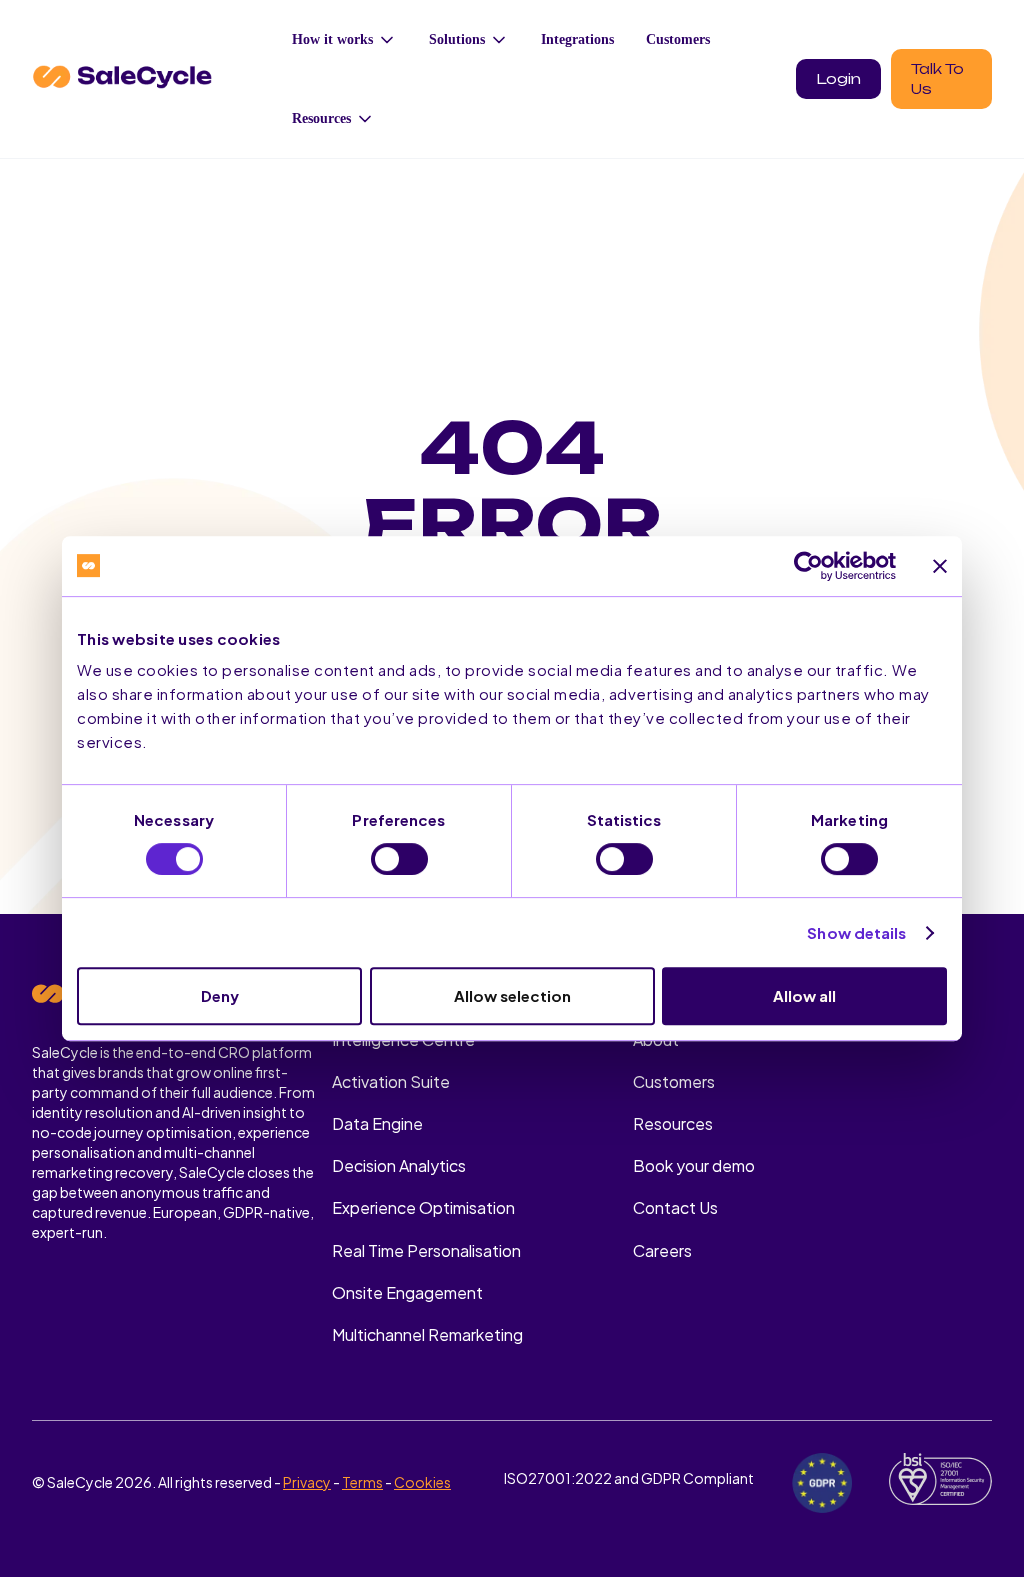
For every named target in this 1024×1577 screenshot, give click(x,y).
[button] (344, 39)
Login (838, 78)
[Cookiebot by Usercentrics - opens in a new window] (808, 566)
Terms (362, 1482)
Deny (220, 995)
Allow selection (512, 995)
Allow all (804, 995)
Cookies (422, 1482)
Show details (856, 932)
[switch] (399, 859)
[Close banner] (940, 566)
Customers (678, 39)
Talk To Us (937, 78)
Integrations (577, 39)
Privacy (307, 1482)
